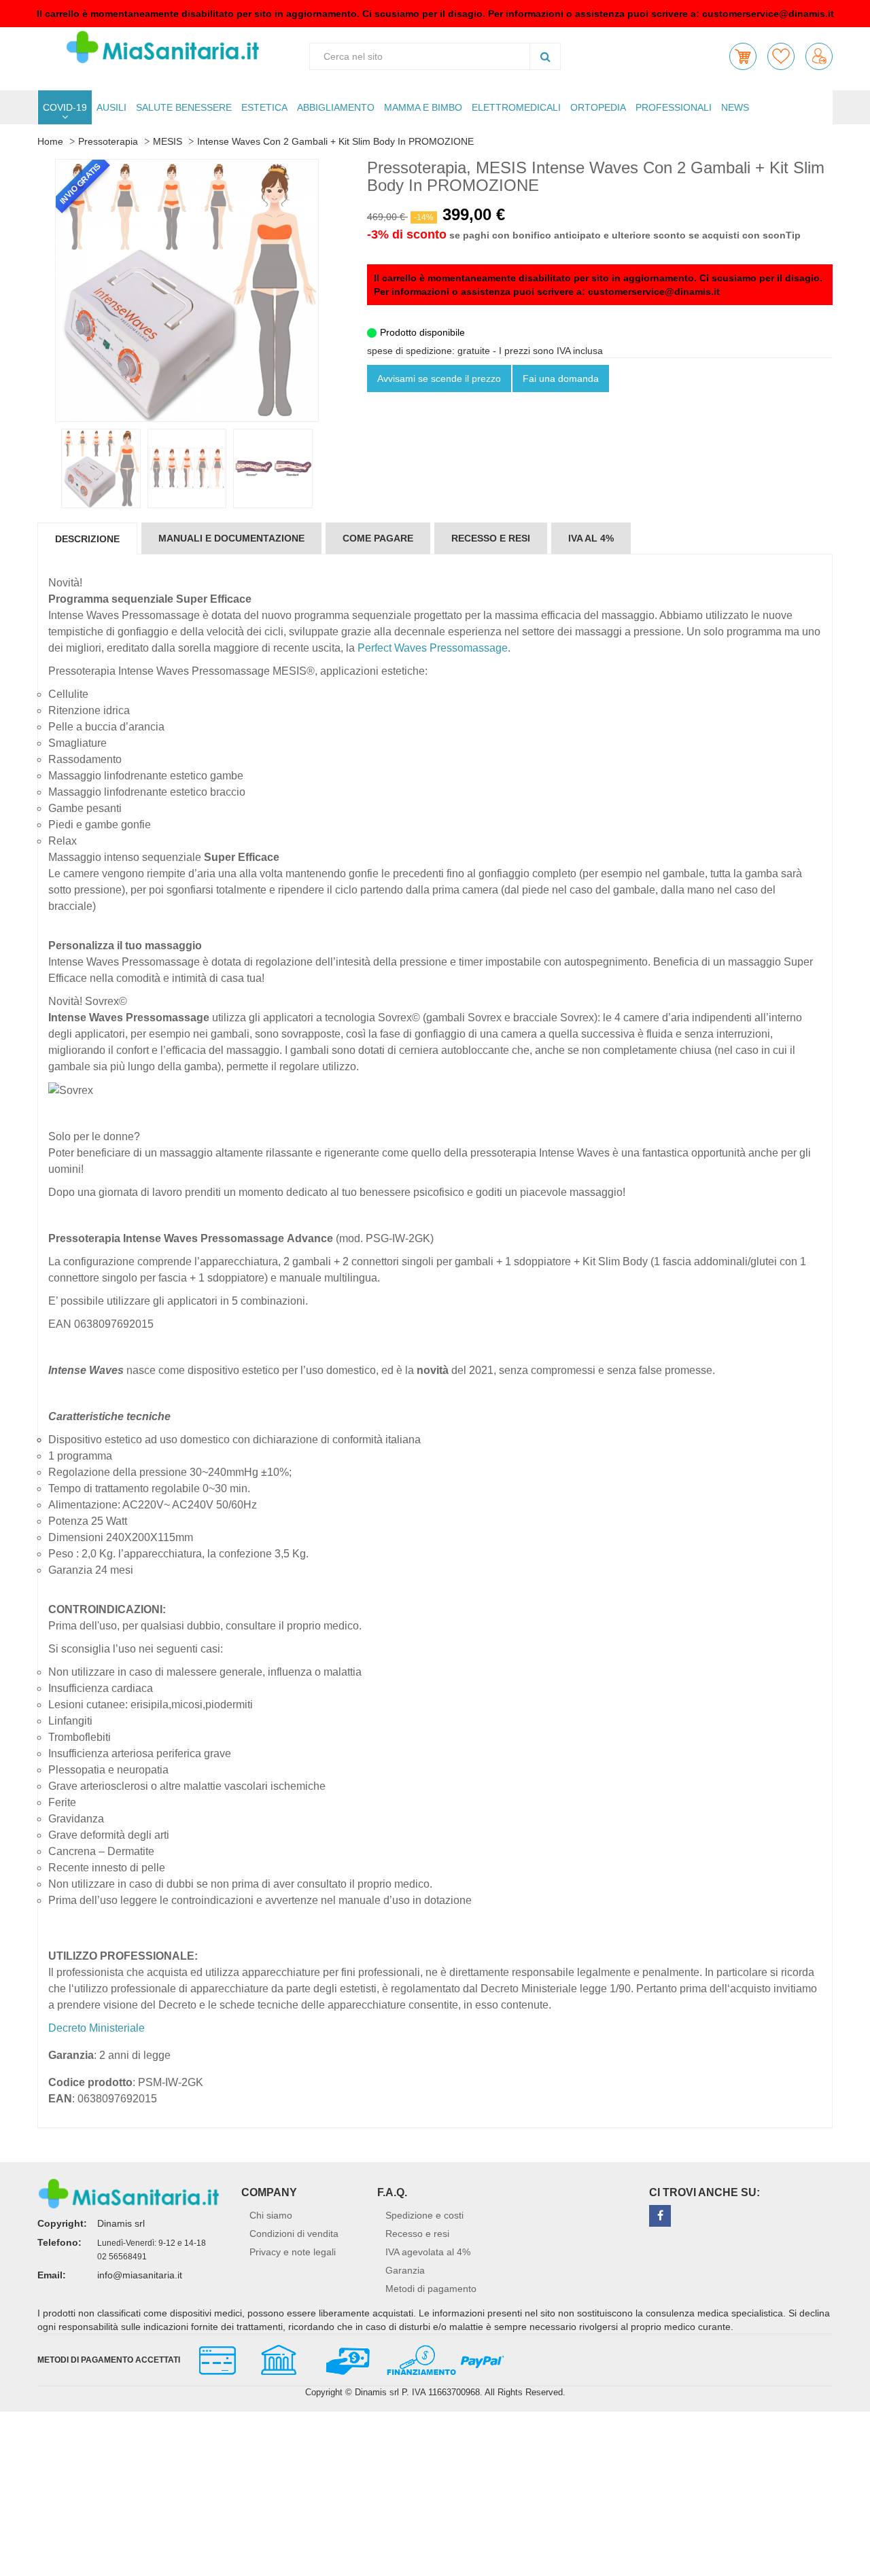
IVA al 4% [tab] (591, 538)
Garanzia (405, 2270)
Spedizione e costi (424, 2215)
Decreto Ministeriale (97, 2028)
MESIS (168, 141)
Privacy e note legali (293, 2252)
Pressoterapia (108, 141)
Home (50, 141)
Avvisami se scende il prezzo (439, 378)
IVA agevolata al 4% (428, 2252)
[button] (743, 56)
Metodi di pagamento (431, 2289)
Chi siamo (271, 2215)
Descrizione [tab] (87, 539)
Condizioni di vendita (294, 2234)
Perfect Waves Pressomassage (433, 648)
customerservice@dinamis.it (768, 14)
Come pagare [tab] (378, 538)
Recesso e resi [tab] (491, 538)
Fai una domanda (561, 378)
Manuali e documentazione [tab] (231, 538)
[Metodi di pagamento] (345, 2359)
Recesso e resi (417, 2234)
